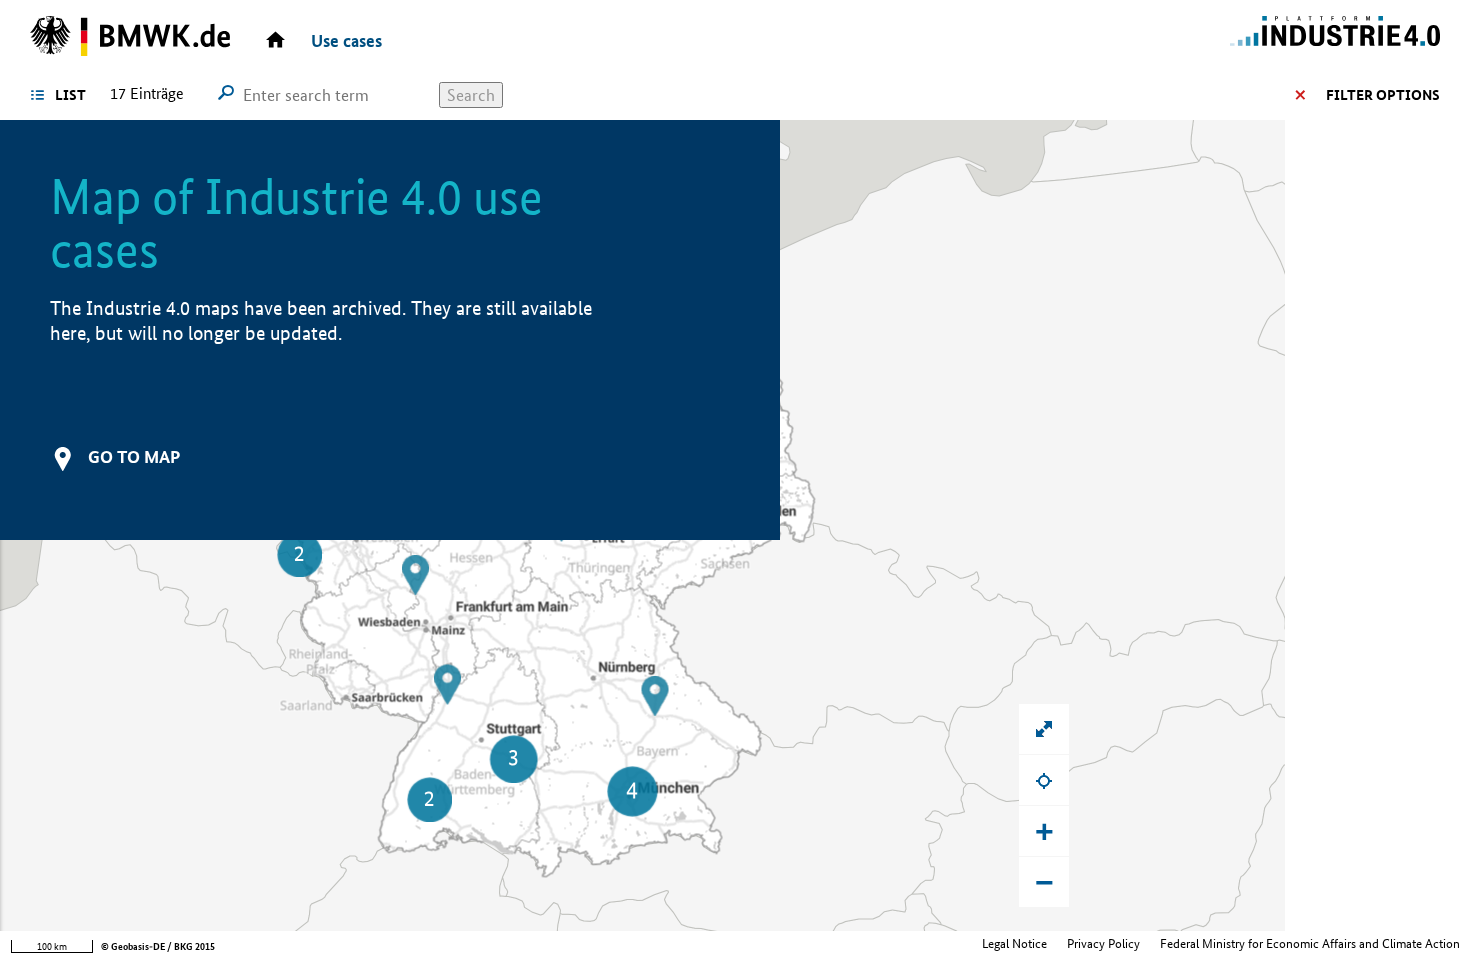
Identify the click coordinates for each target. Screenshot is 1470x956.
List (70, 95)
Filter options (1383, 95)
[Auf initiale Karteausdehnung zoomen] (1044, 729)
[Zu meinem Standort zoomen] (1044, 780)
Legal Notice (1014, 943)
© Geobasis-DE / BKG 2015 (158, 946)
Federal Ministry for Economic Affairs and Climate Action (1310, 943)
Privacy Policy (1103, 943)
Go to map (134, 456)
